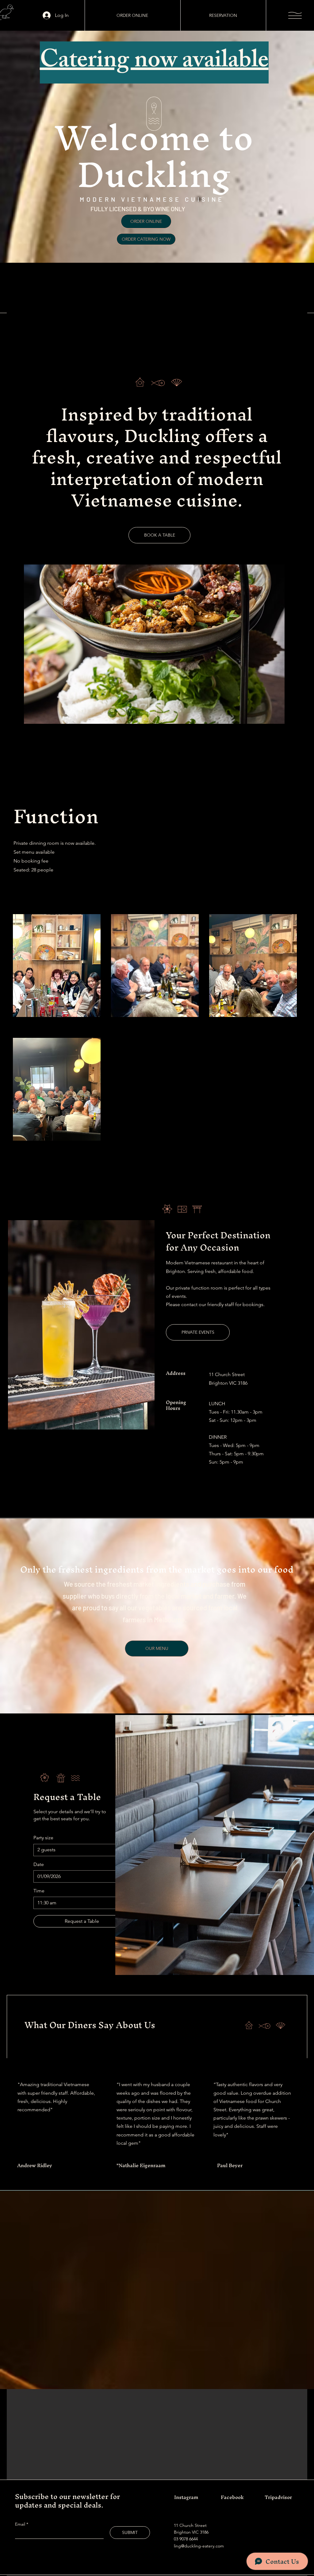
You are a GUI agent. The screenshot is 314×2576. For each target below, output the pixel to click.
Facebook (232, 2497)
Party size (43, 1838)
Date (39, 1864)
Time (39, 1891)
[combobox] (82, 1850)
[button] (295, 15)
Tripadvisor (278, 2497)
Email (21, 2524)
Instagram (186, 2497)
